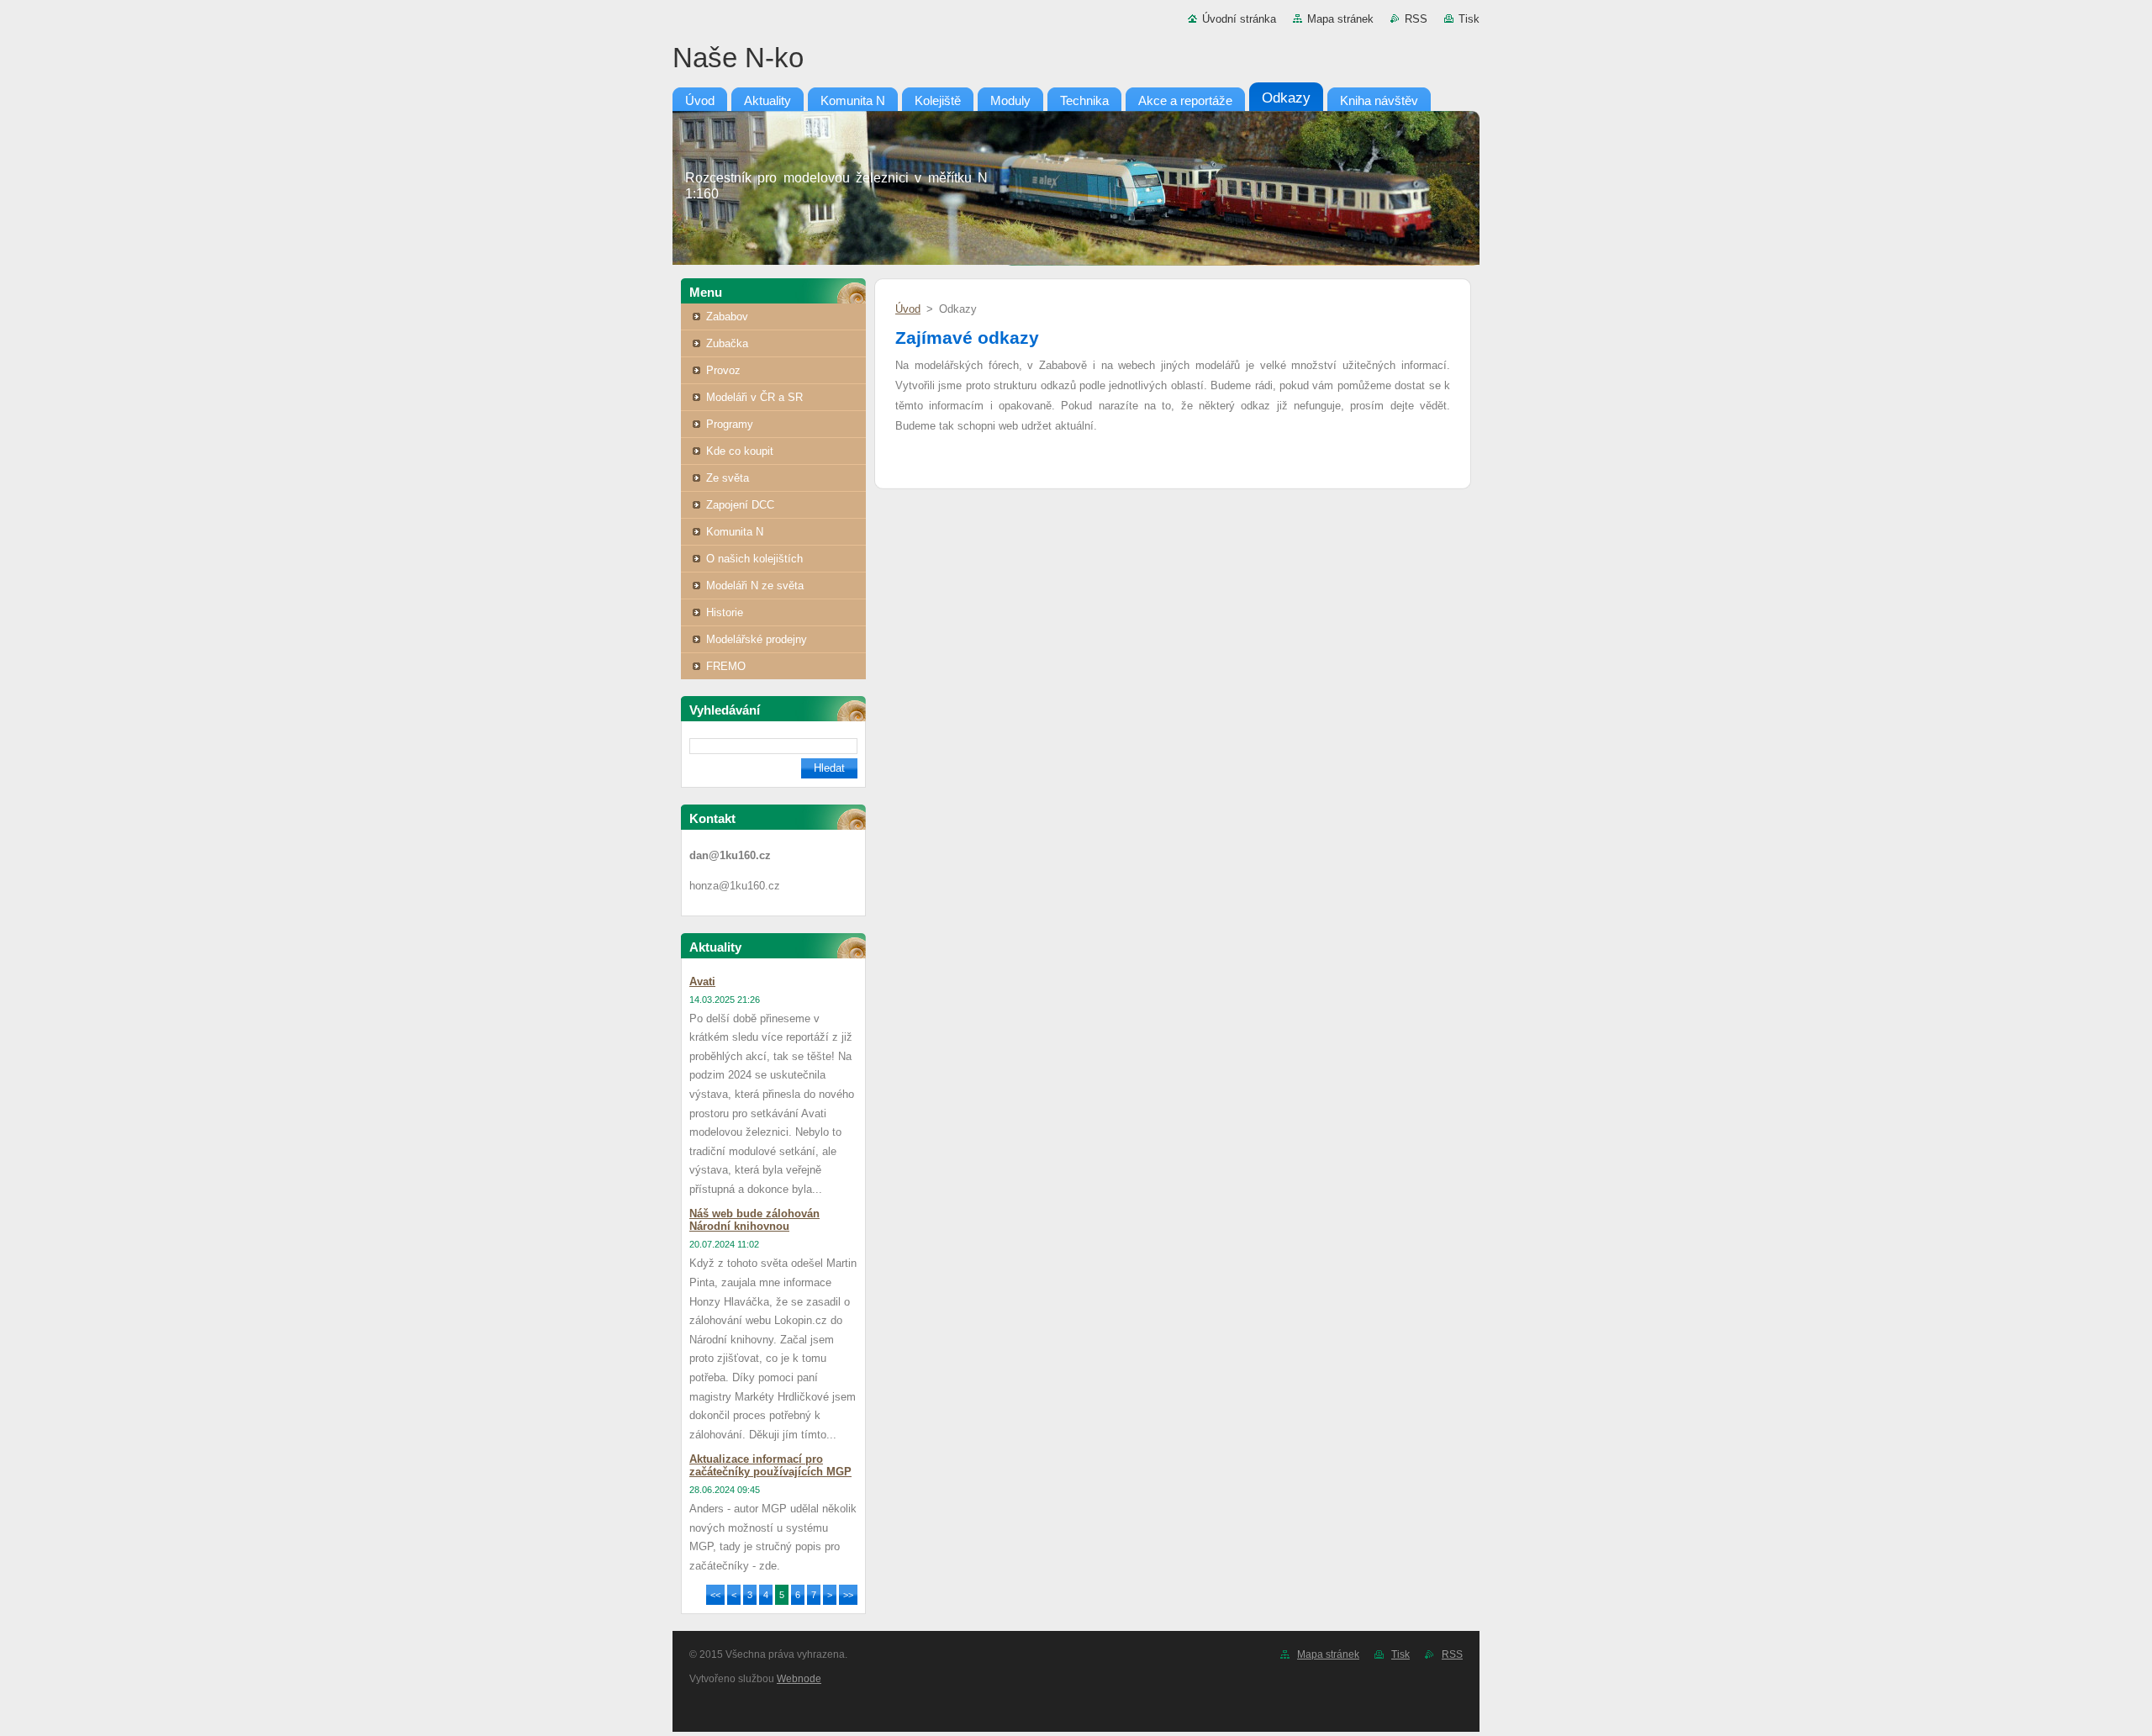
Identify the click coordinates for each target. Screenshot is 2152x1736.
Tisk (1469, 19)
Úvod (908, 309)
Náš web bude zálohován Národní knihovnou (754, 1220)
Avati (702, 981)
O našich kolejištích (754, 559)
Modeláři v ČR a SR (754, 397)
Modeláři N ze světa (755, 586)
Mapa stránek (1340, 19)
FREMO (726, 666)
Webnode (799, 1679)
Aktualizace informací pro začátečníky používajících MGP (770, 1465)
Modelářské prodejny (757, 639)
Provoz (723, 370)
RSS (1416, 19)
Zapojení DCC (740, 505)
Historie (725, 612)
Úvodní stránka (1239, 19)
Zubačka (727, 343)
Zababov (727, 317)
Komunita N (735, 532)
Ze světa (728, 478)
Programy (730, 424)
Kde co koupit (740, 451)
